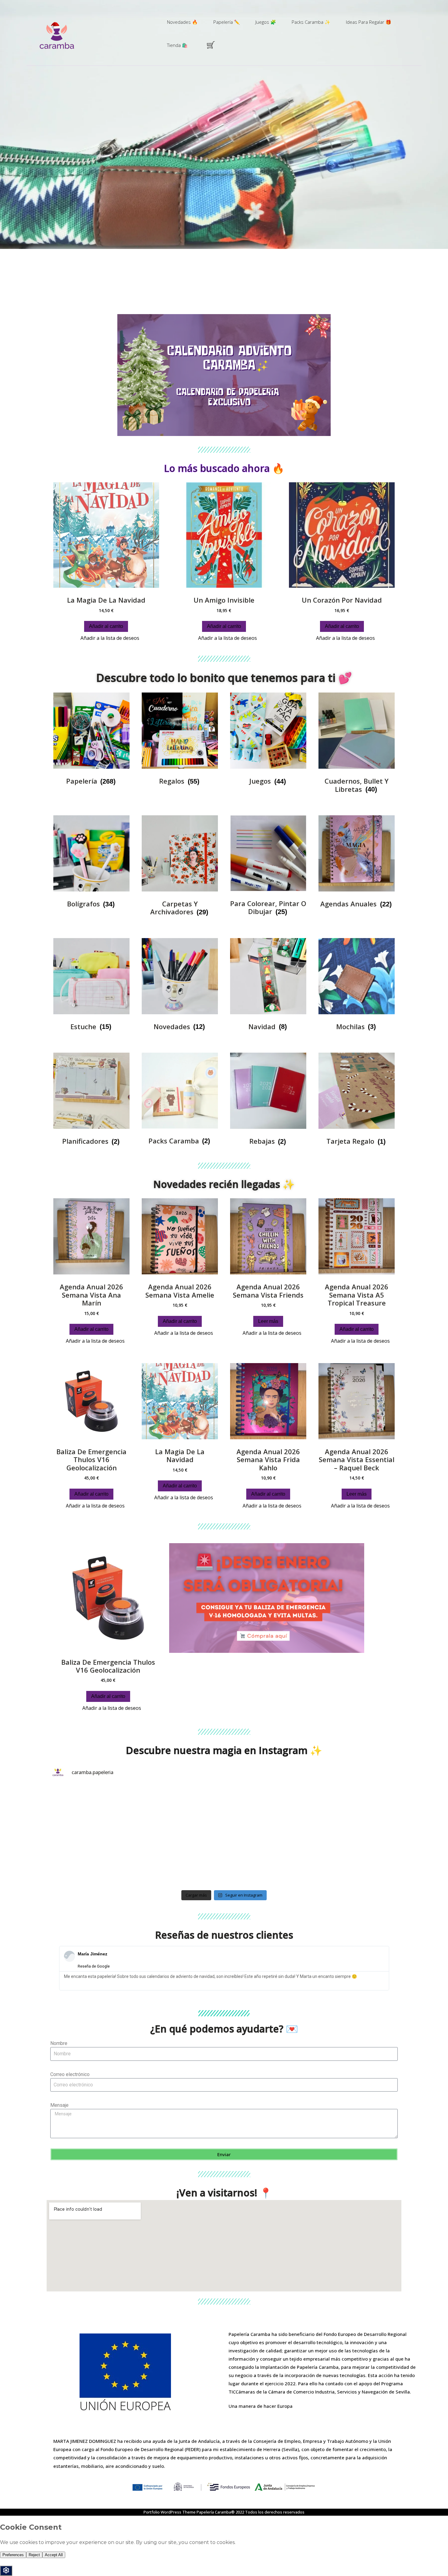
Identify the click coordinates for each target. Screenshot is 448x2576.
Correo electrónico (70, 2074)
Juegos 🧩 (266, 22)
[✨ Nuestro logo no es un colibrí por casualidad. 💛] (355, 1811)
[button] (56, 375)
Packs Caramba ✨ (311, 22)
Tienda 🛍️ (177, 45)
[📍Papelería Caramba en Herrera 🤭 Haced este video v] (355, 1861)
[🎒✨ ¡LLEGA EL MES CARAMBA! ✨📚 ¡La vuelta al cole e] (268, 1811)
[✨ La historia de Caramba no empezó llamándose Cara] (180, 1861)
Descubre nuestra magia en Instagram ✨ (224, 1750)
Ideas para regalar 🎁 (369, 22)
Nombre (59, 2043)
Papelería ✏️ (227, 22)
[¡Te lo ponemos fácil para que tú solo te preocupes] (93, 1861)
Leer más (268, 1321)
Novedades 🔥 (182, 22)
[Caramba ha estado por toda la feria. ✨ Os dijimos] (180, 1811)
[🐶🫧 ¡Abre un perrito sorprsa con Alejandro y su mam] (268, 1861)
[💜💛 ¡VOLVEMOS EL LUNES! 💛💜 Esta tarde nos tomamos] (93, 1811)
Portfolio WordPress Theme (170, 2512)
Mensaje (59, 2105)
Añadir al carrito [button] (106, 626)
